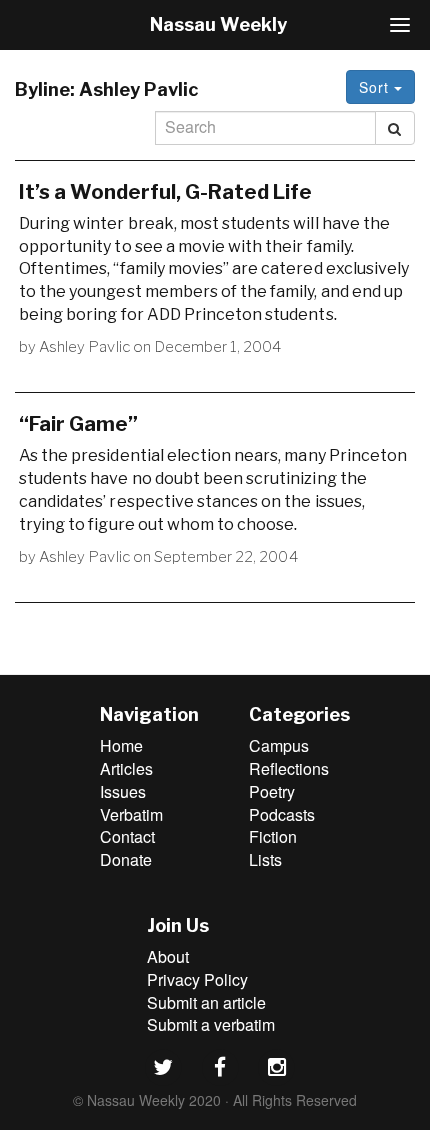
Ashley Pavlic (84, 347)
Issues (123, 791)
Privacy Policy (197, 979)
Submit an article (206, 1002)
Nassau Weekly (218, 24)
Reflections (289, 768)
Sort (376, 87)
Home (121, 745)
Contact (127, 836)
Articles (126, 768)
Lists (265, 859)
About (168, 956)
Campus (279, 745)
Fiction (273, 836)
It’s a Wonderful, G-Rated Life (165, 192)
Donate (126, 859)
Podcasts (282, 814)
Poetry (272, 791)
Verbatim (131, 814)
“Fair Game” (78, 424)
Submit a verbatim (211, 1024)
